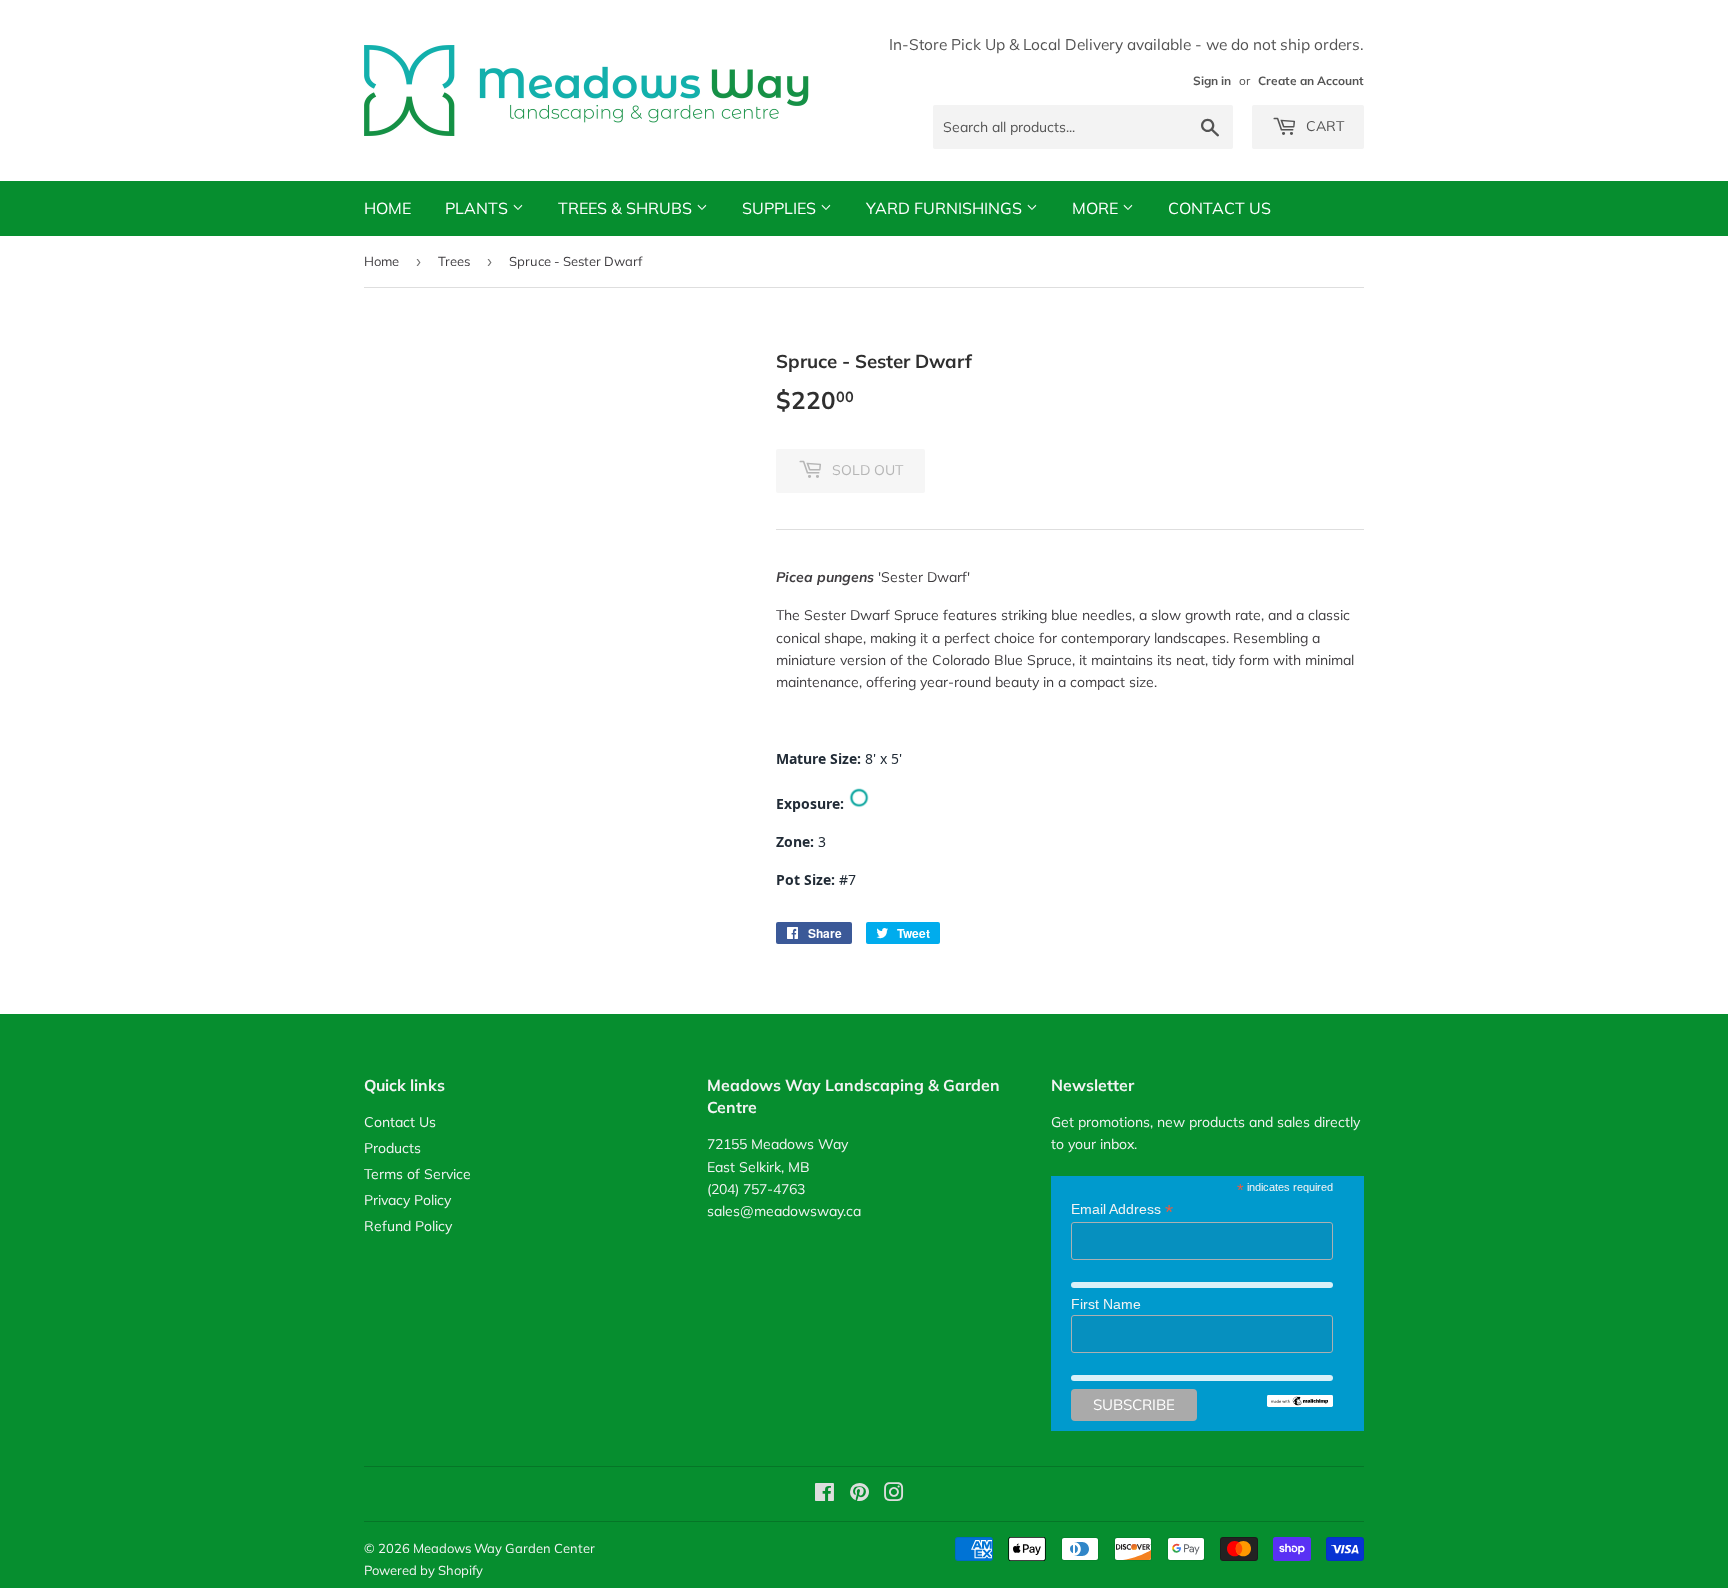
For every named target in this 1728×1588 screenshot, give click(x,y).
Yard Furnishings (946, 208)
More (1097, 208)
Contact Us (1219, 208)
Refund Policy (408, 1226)
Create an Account (1311, 80)
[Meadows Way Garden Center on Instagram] (894, 1495)
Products (392, 1148)
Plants (478, 208)
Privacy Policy (407, 1200)
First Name (1106, 1304)
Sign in (1212, 80)
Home (387, 208)
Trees (454, 261)
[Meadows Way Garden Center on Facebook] (824, 1495)
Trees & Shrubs (627, 208)
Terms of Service (417, 1174)
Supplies (781, 208)
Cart (1323, 126)
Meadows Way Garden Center (504, 1548)
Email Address (1122, 1209)
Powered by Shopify (423, 1570)
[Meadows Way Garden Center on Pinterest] (859, 1495)
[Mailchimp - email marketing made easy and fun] (1300, 1402)
